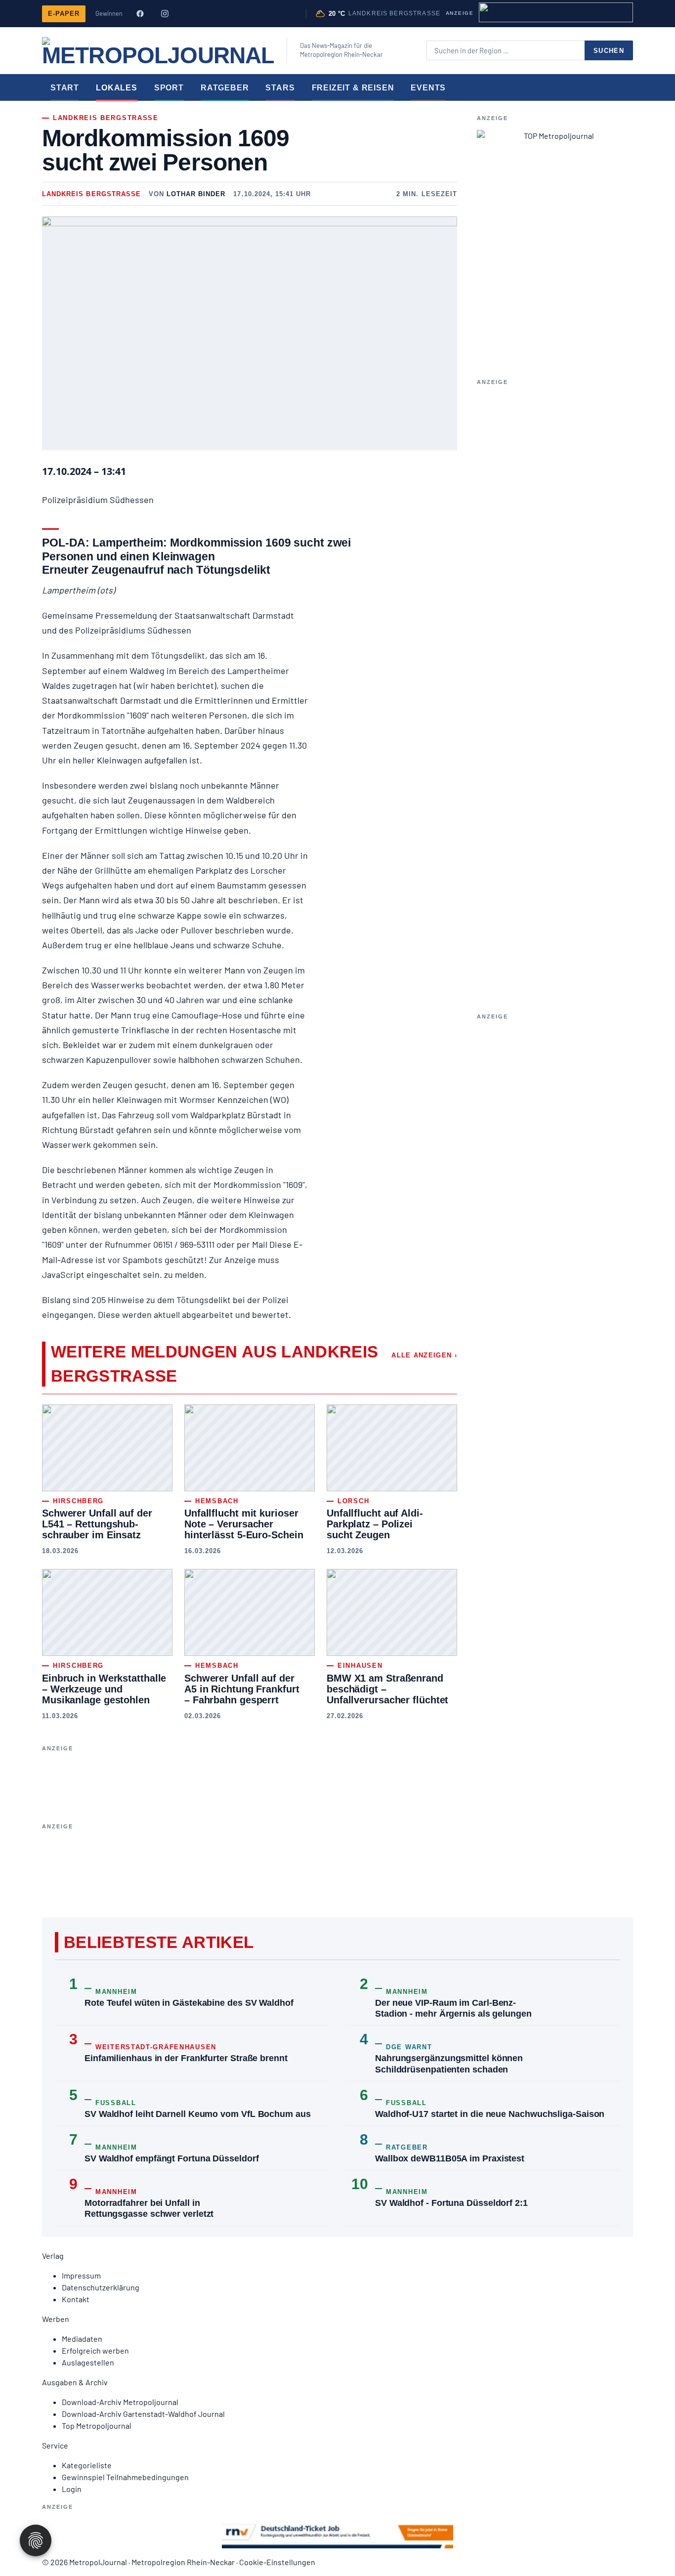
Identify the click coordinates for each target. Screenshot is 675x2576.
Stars (280, 87)
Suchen (609, 51)
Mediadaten (82, 2339)
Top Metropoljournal (97, 2426)
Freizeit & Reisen (353, 87)
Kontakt (76, 2299)
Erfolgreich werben (95, 2350)
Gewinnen (109, 13)
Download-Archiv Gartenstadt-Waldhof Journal (143, 2414)
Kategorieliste (87, 2465)
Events (428, 87)
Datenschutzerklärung (101, 2287)
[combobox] (506, 50)
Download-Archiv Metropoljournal (120, 2402)
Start (65, 87)
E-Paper (64, 14)
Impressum (81, 2275)
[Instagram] (165, 14)
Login (72, 2489)
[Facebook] (140, 14)
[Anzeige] (556, 12)
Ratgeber (225, 87)
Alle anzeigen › (424, 1355)
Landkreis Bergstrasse (91, 194)
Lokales (117, 87)
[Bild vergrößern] (250, 333)
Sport (169, 87)
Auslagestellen (88, 2362)
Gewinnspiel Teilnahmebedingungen (125, 2477)
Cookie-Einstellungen (277, 2562)
